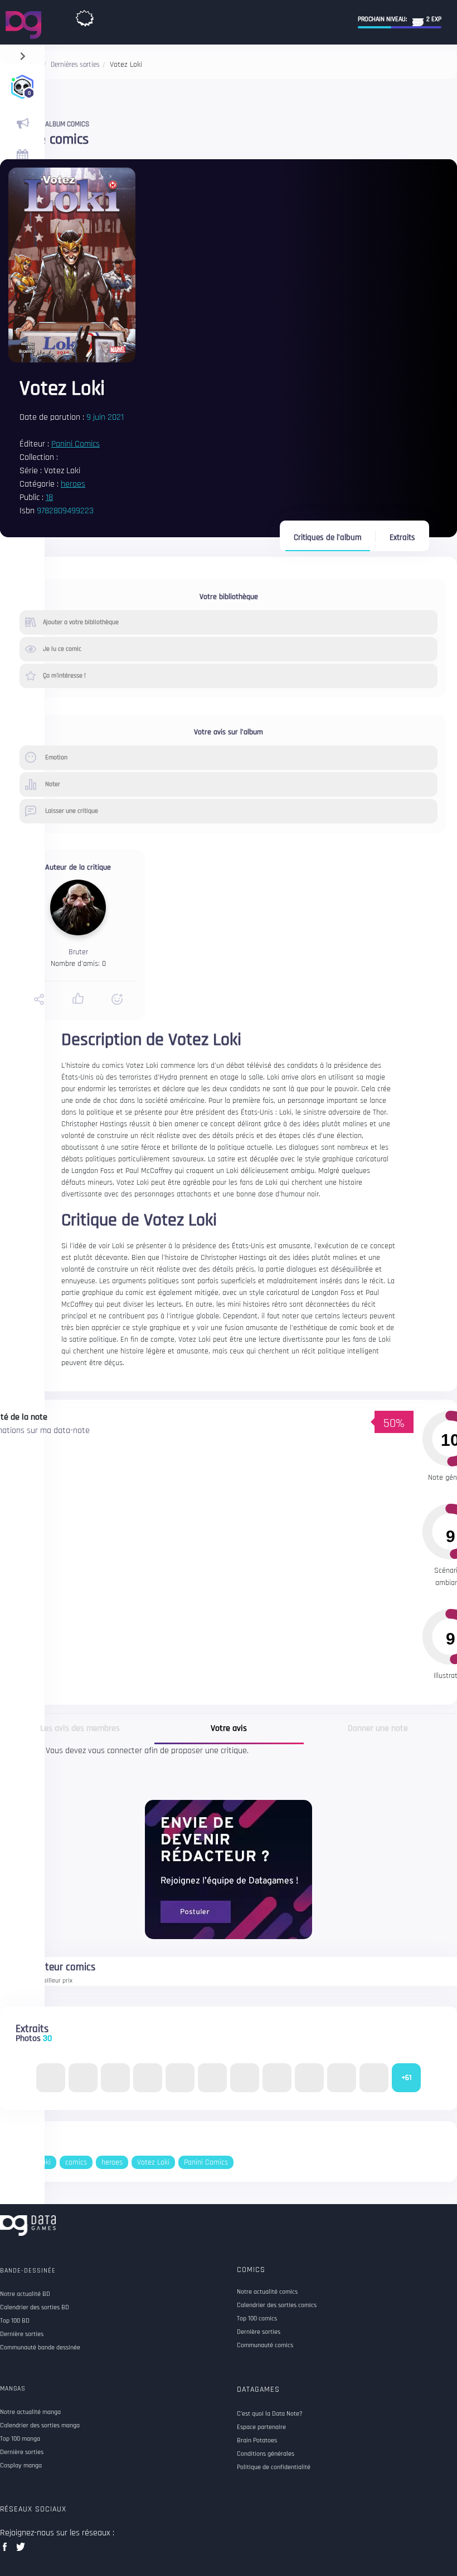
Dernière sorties (259, 2332)
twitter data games (21, 2550)
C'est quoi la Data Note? (270, 2414)
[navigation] (23, 54)
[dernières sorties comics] (85, 16)
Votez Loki (153, 2162)
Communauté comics (265, 2346)
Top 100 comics (257, 2319)
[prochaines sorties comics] (22, 156)
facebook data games (7, 2550)
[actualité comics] (22, 124)
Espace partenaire (261, 2427)
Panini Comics (76, 444)
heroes (73, 484)
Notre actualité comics (267, 2292)
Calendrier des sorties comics (277, 2305)
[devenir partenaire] (229, 1869)
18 (49, 497)
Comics (251, 2270)
